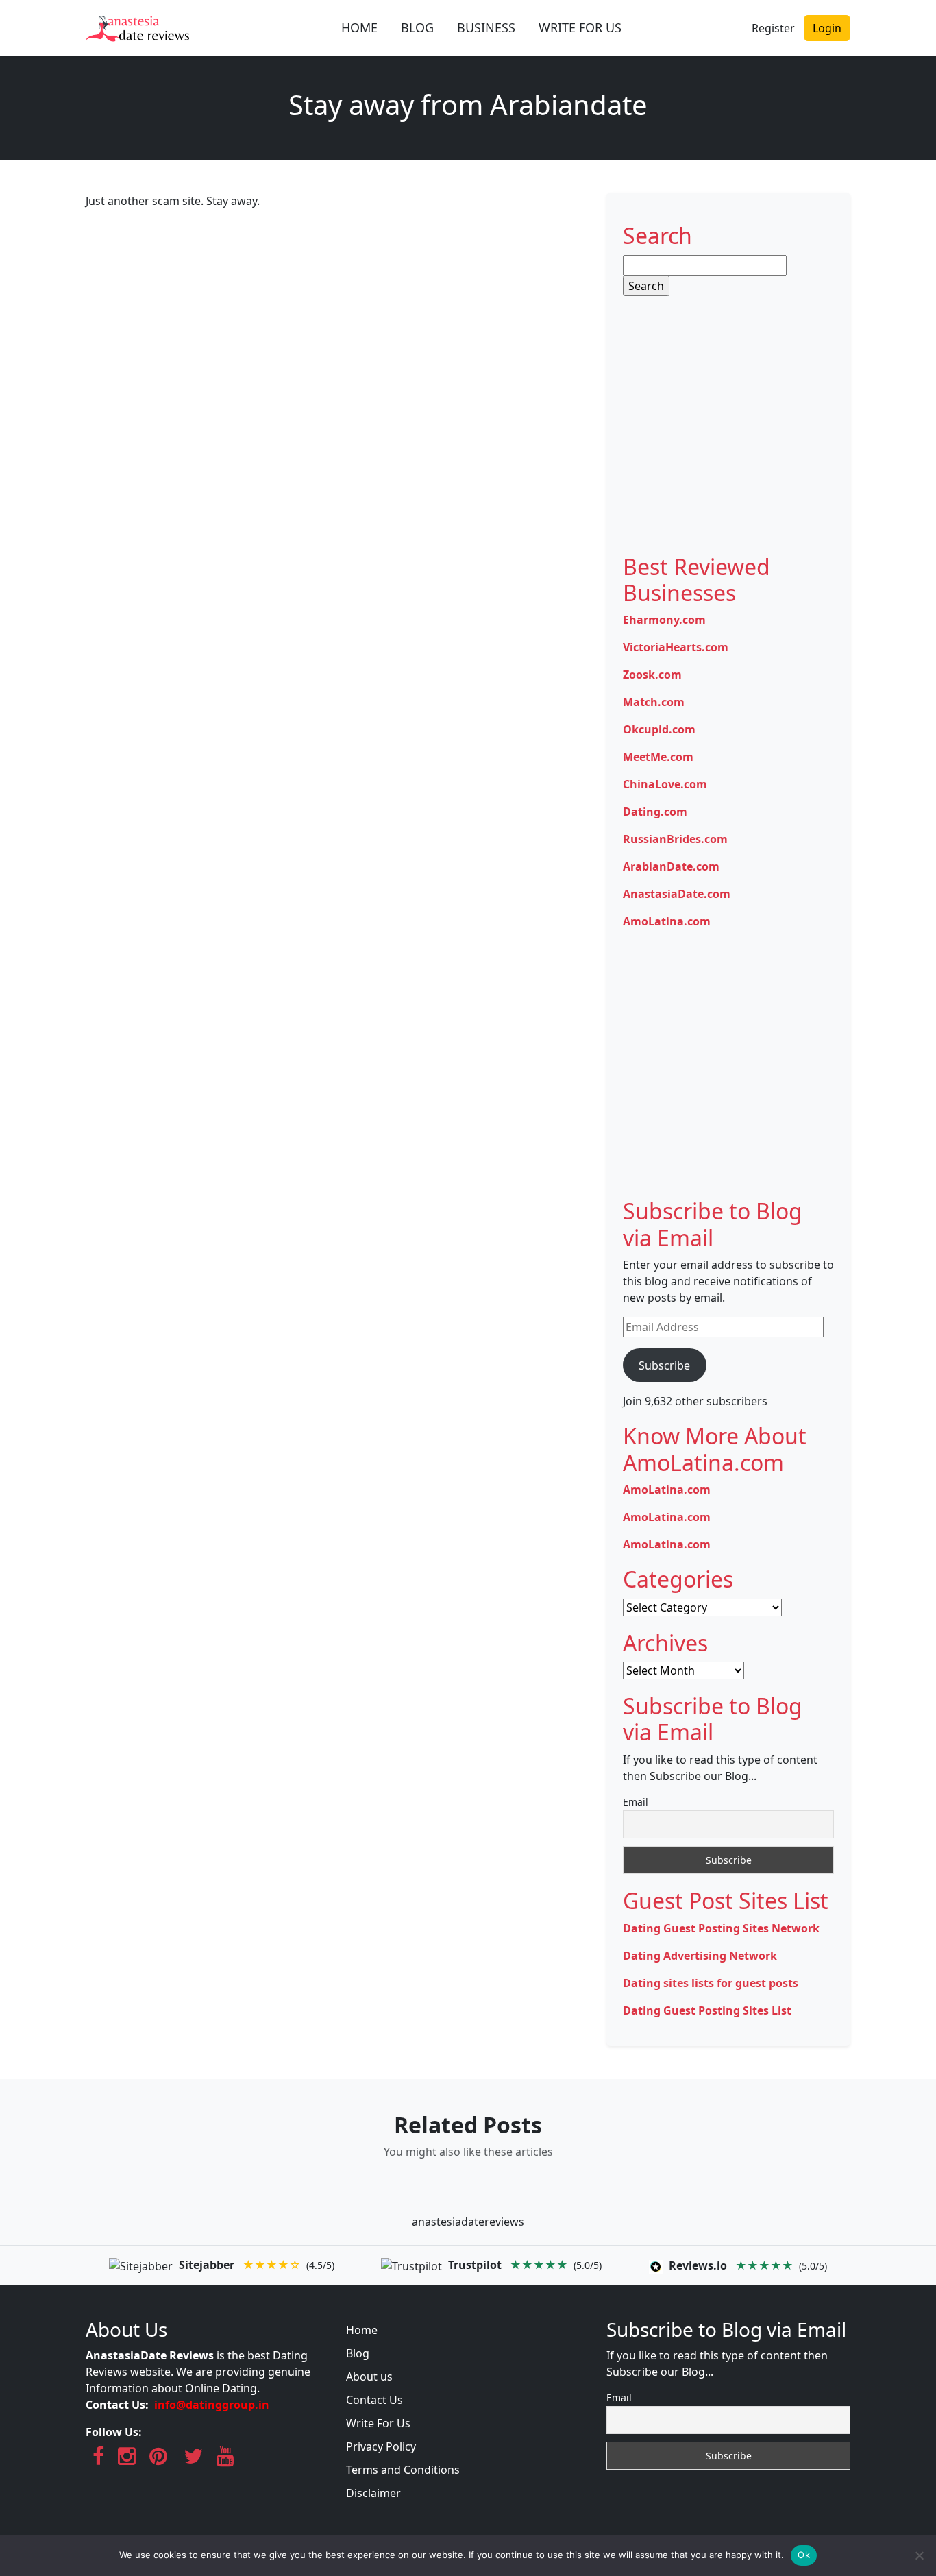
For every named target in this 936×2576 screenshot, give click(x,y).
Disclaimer (373, 2493)
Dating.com (655, 812)
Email (636, 1802)
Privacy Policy (381, 2446)
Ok (804, 2555)
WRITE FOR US (580, 27)
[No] (919, 2555)
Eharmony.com (664, 620)
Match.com (654, 702)
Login (827, 28)
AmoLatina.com (667, 921)
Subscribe (664, 1365)
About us (369, 2377)
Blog (358, 2353)
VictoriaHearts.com (676, 647)
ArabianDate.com (671, 866)
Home (362, 2330)
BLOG (417, 27)
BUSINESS (486, 27)
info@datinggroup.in (212, 2405)
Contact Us (374, 2400)
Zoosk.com (652, 675)
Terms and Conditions (403, 2470)
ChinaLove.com (665, 784)
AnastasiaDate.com (677, 894)
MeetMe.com (658, 757)
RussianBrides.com (675, 839)
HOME (359, 27)
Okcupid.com (659, 729)
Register (773, 28)
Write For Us (378, 2423)
